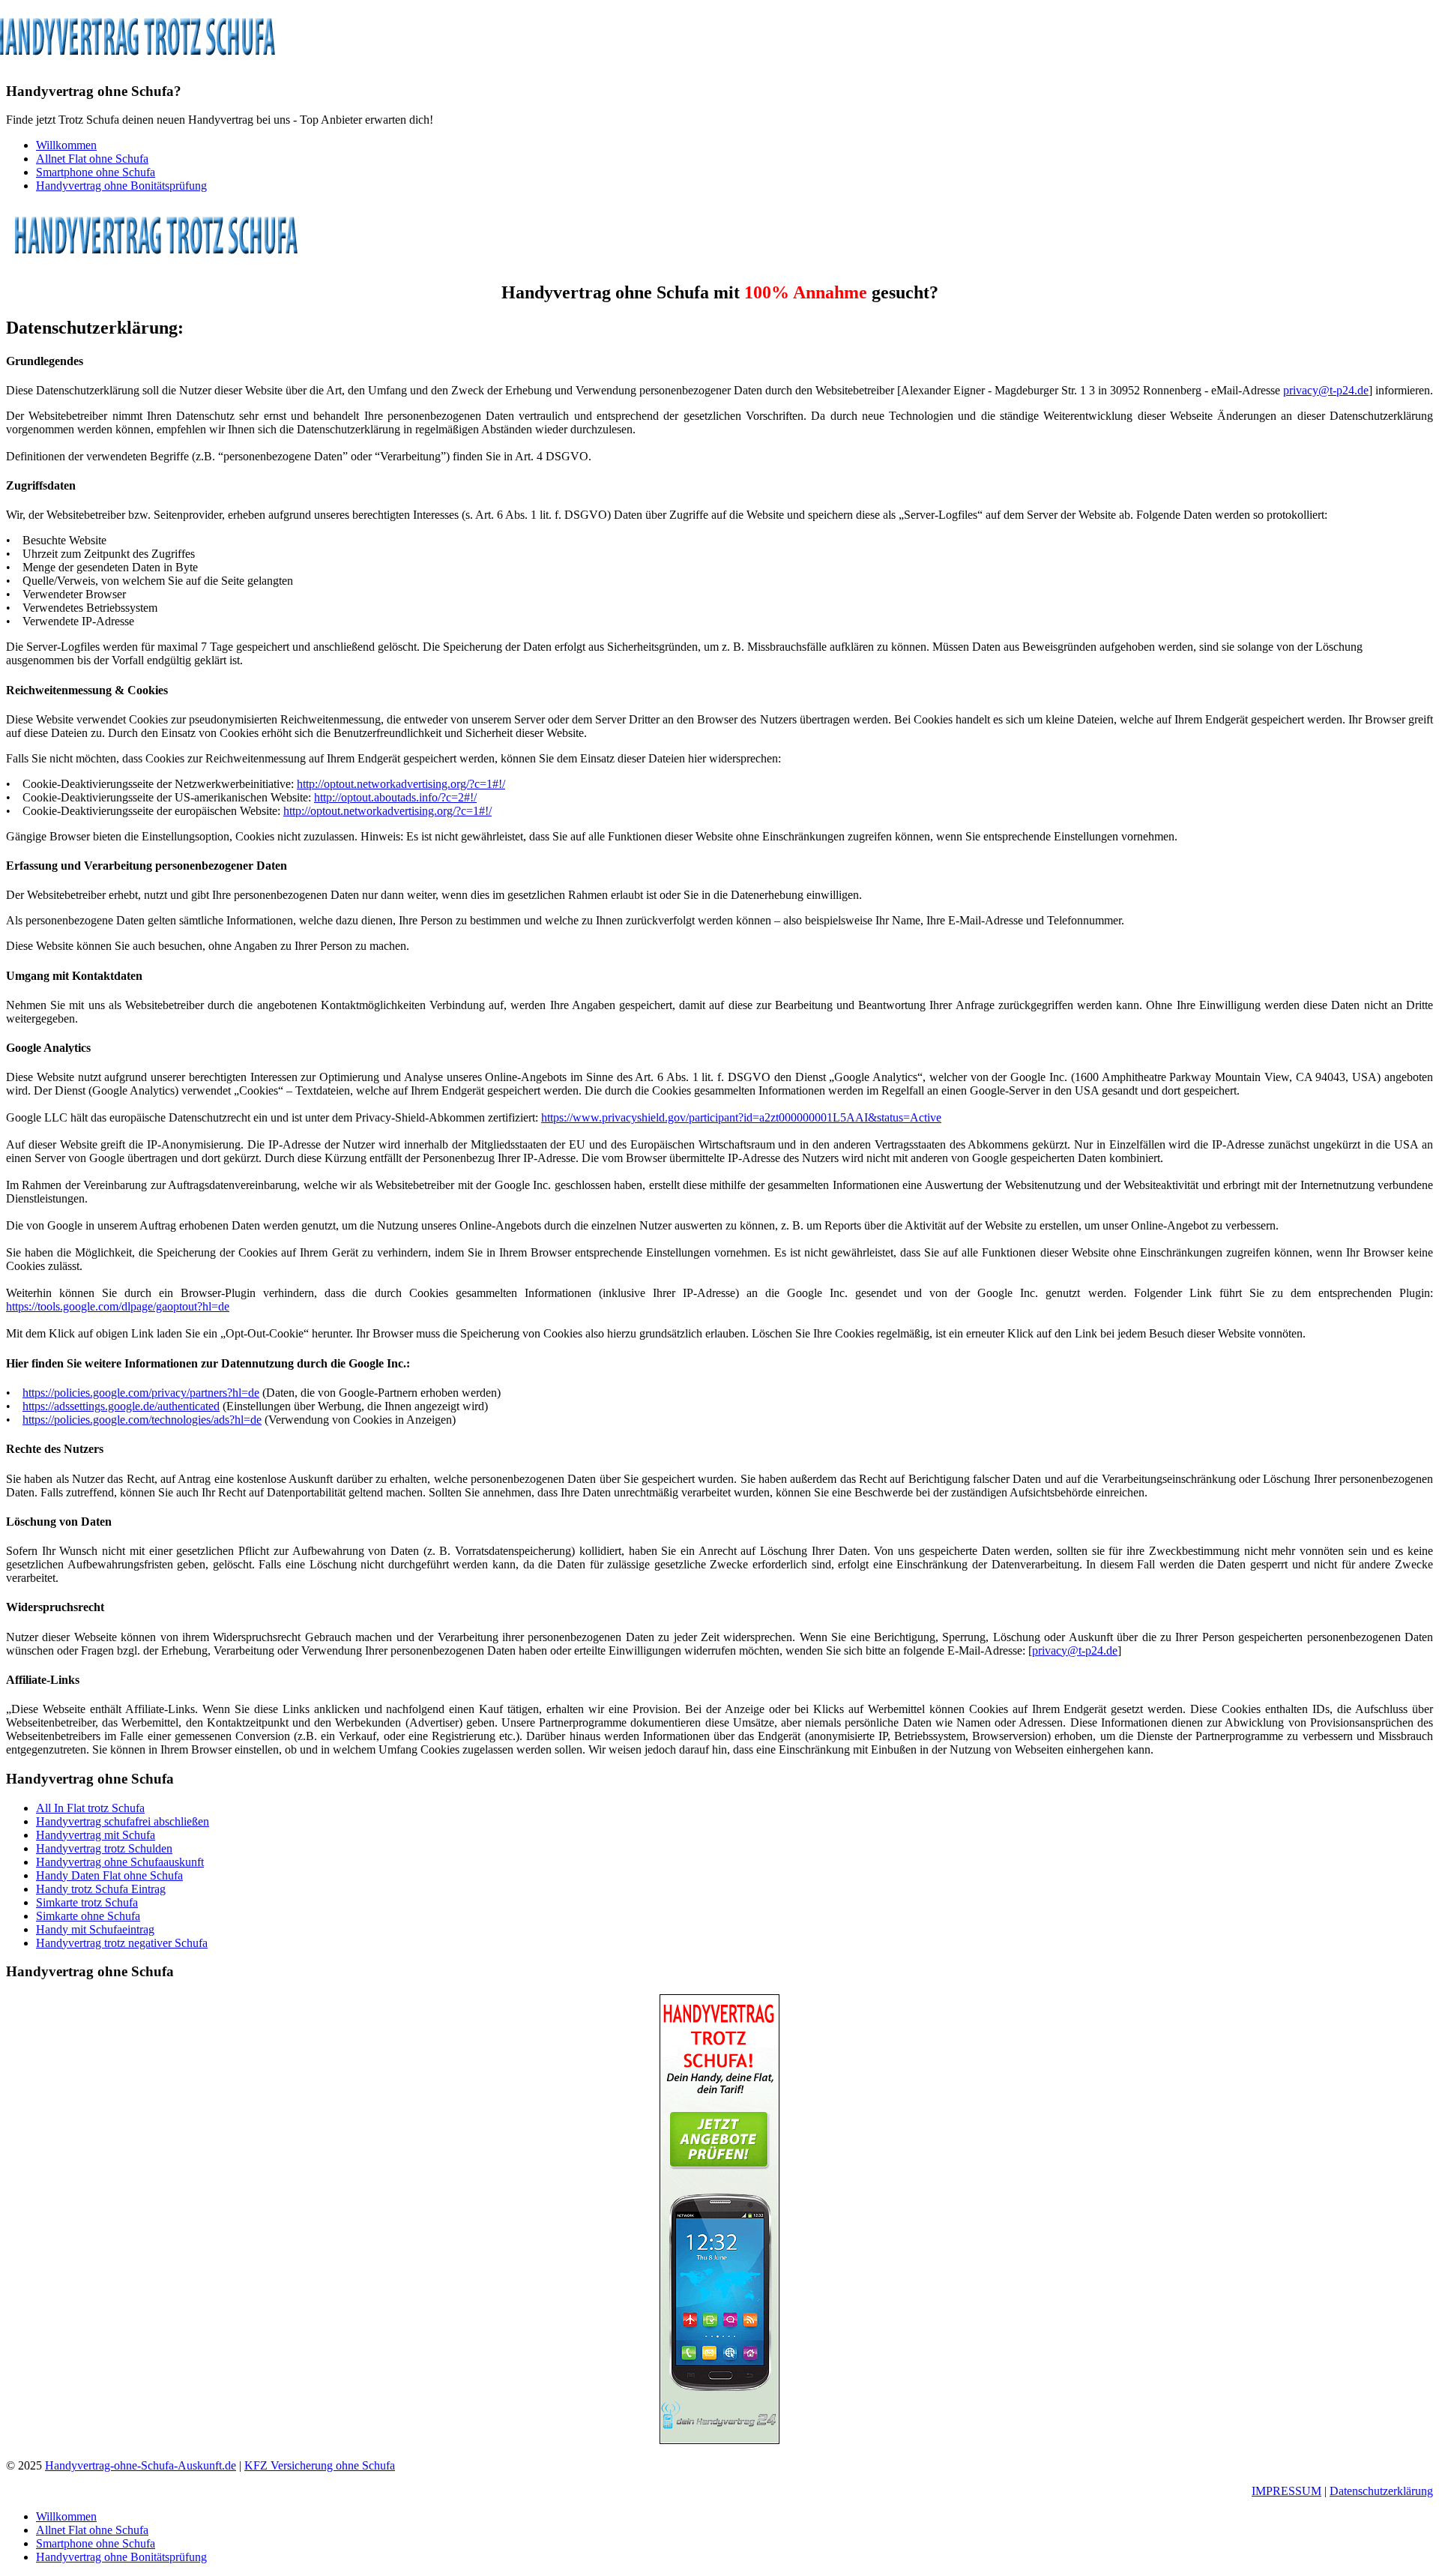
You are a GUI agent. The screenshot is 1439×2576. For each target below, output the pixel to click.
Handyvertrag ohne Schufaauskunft (120, 1862)
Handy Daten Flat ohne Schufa (109, 1875)
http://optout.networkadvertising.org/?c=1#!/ (401, 784)
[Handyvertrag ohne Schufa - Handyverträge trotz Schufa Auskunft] (719, 2440)
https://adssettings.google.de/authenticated (121, 1406)
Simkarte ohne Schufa (88, 1916)
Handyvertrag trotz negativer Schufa (122, 1943)
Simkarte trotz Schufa (87, 1902)
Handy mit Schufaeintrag (95, 1929)
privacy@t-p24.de (1326, 390)
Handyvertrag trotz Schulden (104, 1848)
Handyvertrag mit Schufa (96, 1835)
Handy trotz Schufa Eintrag (101, 1889)
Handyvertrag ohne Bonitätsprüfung (121, 186)
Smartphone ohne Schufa (96, 172)
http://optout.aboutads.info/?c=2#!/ (395, 797)
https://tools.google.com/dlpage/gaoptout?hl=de (118, 1306)
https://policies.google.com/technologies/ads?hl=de (142, 1420)
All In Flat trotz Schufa (90, 1808)
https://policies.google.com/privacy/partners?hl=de (141, 1393)
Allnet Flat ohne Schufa (92, 159)
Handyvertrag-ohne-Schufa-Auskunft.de (141, 2465)
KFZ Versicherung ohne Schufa (320, 2465)
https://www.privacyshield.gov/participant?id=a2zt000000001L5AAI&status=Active (741, 1117)
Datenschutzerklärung (1381, 2491)
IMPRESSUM (1286, 2491)
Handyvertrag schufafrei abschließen (123, 1821)
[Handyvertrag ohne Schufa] (156, 261)
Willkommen (66, 145)
